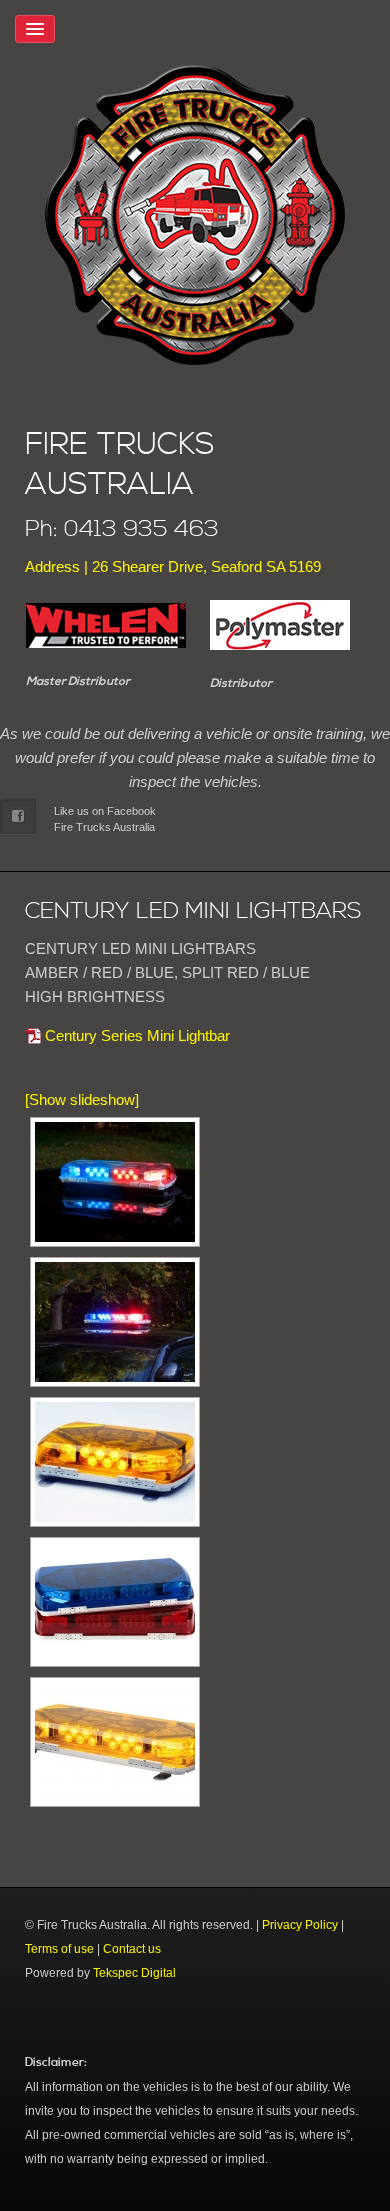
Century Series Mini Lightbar (137, 1035)
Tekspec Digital (134, 1973)
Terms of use (59, 1949)
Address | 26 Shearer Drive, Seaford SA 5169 (173, 566)
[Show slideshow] (82, 1099)
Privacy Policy (300, 1925)
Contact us (132, 1949)
